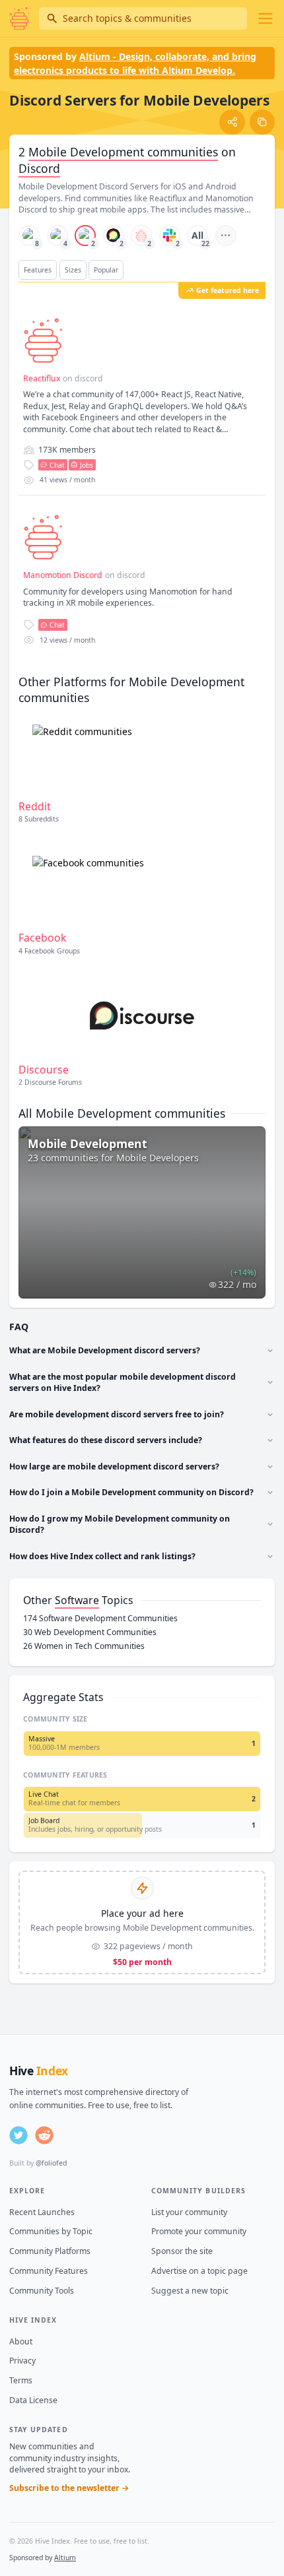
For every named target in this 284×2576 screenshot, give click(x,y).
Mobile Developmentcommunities (123, 152)
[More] (226, 236)
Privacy (22, 2361)
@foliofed (51, 2163)
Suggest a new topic (190, 2291)
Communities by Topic (51, 2231)
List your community (189, 2212)
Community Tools (42, 2291)
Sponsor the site (182, 2251)
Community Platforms (50, 2251)
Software (77, 1600)
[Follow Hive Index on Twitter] (18, 2135)
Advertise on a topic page (199, 2271)
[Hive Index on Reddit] (44, 2135)
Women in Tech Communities (84, 1646)
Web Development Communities (90, 1632)
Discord (39, 168)
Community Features (49, 2271)
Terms (21, 2380)
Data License (33, 2400)
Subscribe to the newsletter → (69, 2488)
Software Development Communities (100, 1618)
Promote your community (199, 2231)
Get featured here (228, 290)
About (21, 2341)
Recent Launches (42, 2212)
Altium (65, 2558)
